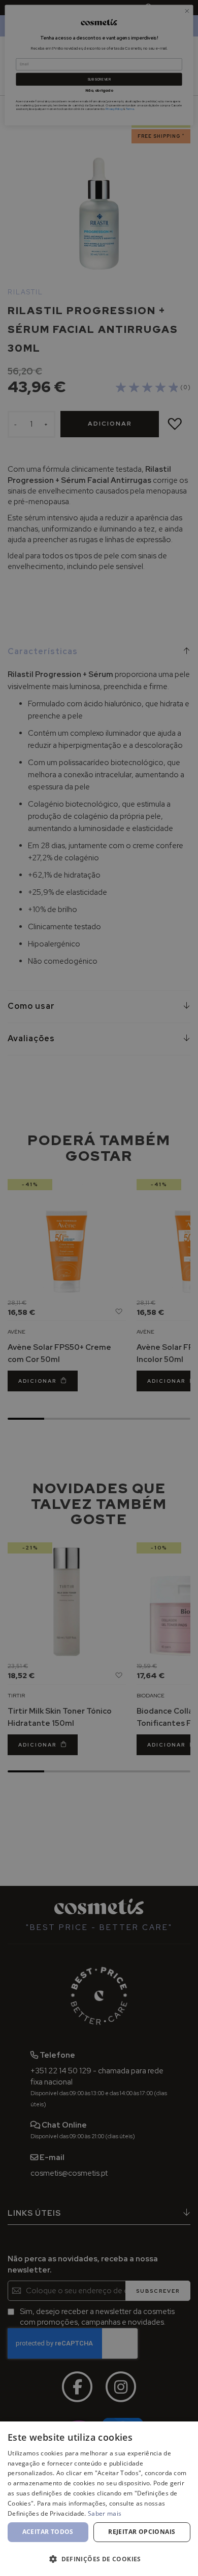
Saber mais (105, 2513)
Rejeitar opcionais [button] (142, 2532)
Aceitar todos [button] (48, 2532)
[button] (99, 2559)
